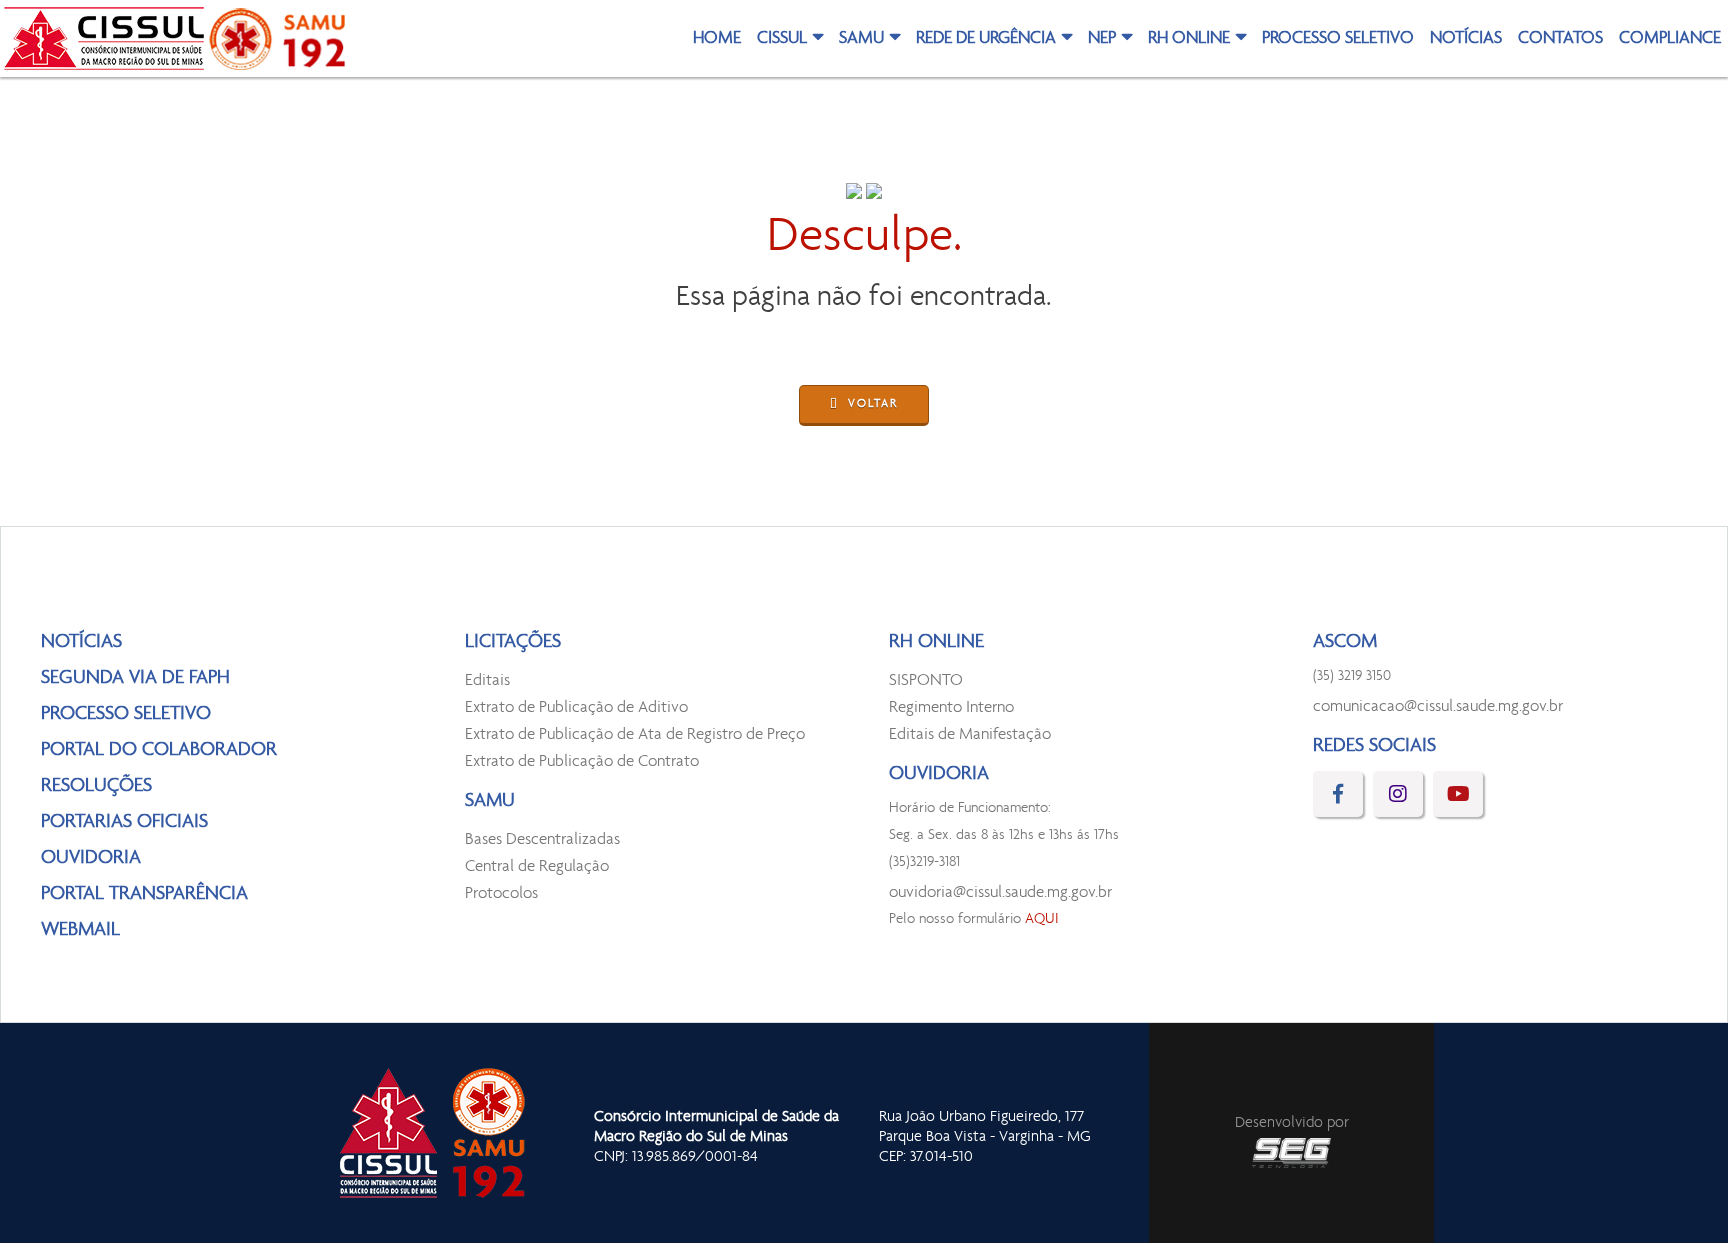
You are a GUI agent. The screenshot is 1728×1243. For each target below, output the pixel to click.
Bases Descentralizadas (542, 839)
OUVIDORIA (91, 858)
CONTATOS (1560, 39)
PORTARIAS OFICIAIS (124, 822)
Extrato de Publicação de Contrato (582, 761)
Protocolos (501, 893)
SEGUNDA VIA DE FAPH (135, 678)
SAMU (861, 39)
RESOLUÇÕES (96, 786)
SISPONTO (926, 680)
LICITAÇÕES (513, 642)
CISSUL (782, 39)
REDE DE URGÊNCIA (986, 39)
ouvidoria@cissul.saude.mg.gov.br (1000, 892)
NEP (1102, 39)
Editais (487, 680)
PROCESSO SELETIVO (1338, 39)
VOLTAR (873, 404)
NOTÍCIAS (1466, 39)
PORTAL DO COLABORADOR (159, 750)
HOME (717, 39)
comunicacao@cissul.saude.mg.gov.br (1438, 706)
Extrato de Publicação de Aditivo (576, 707)
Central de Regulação (537, 866)
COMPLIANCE (1670, 39)
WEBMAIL (80, 930)
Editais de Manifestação (970, 734)
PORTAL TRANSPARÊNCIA (144, 894)
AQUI (1042, 919)
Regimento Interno (951, 707)
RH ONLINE (1189, 39)
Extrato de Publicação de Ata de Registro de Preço (635, 734)
